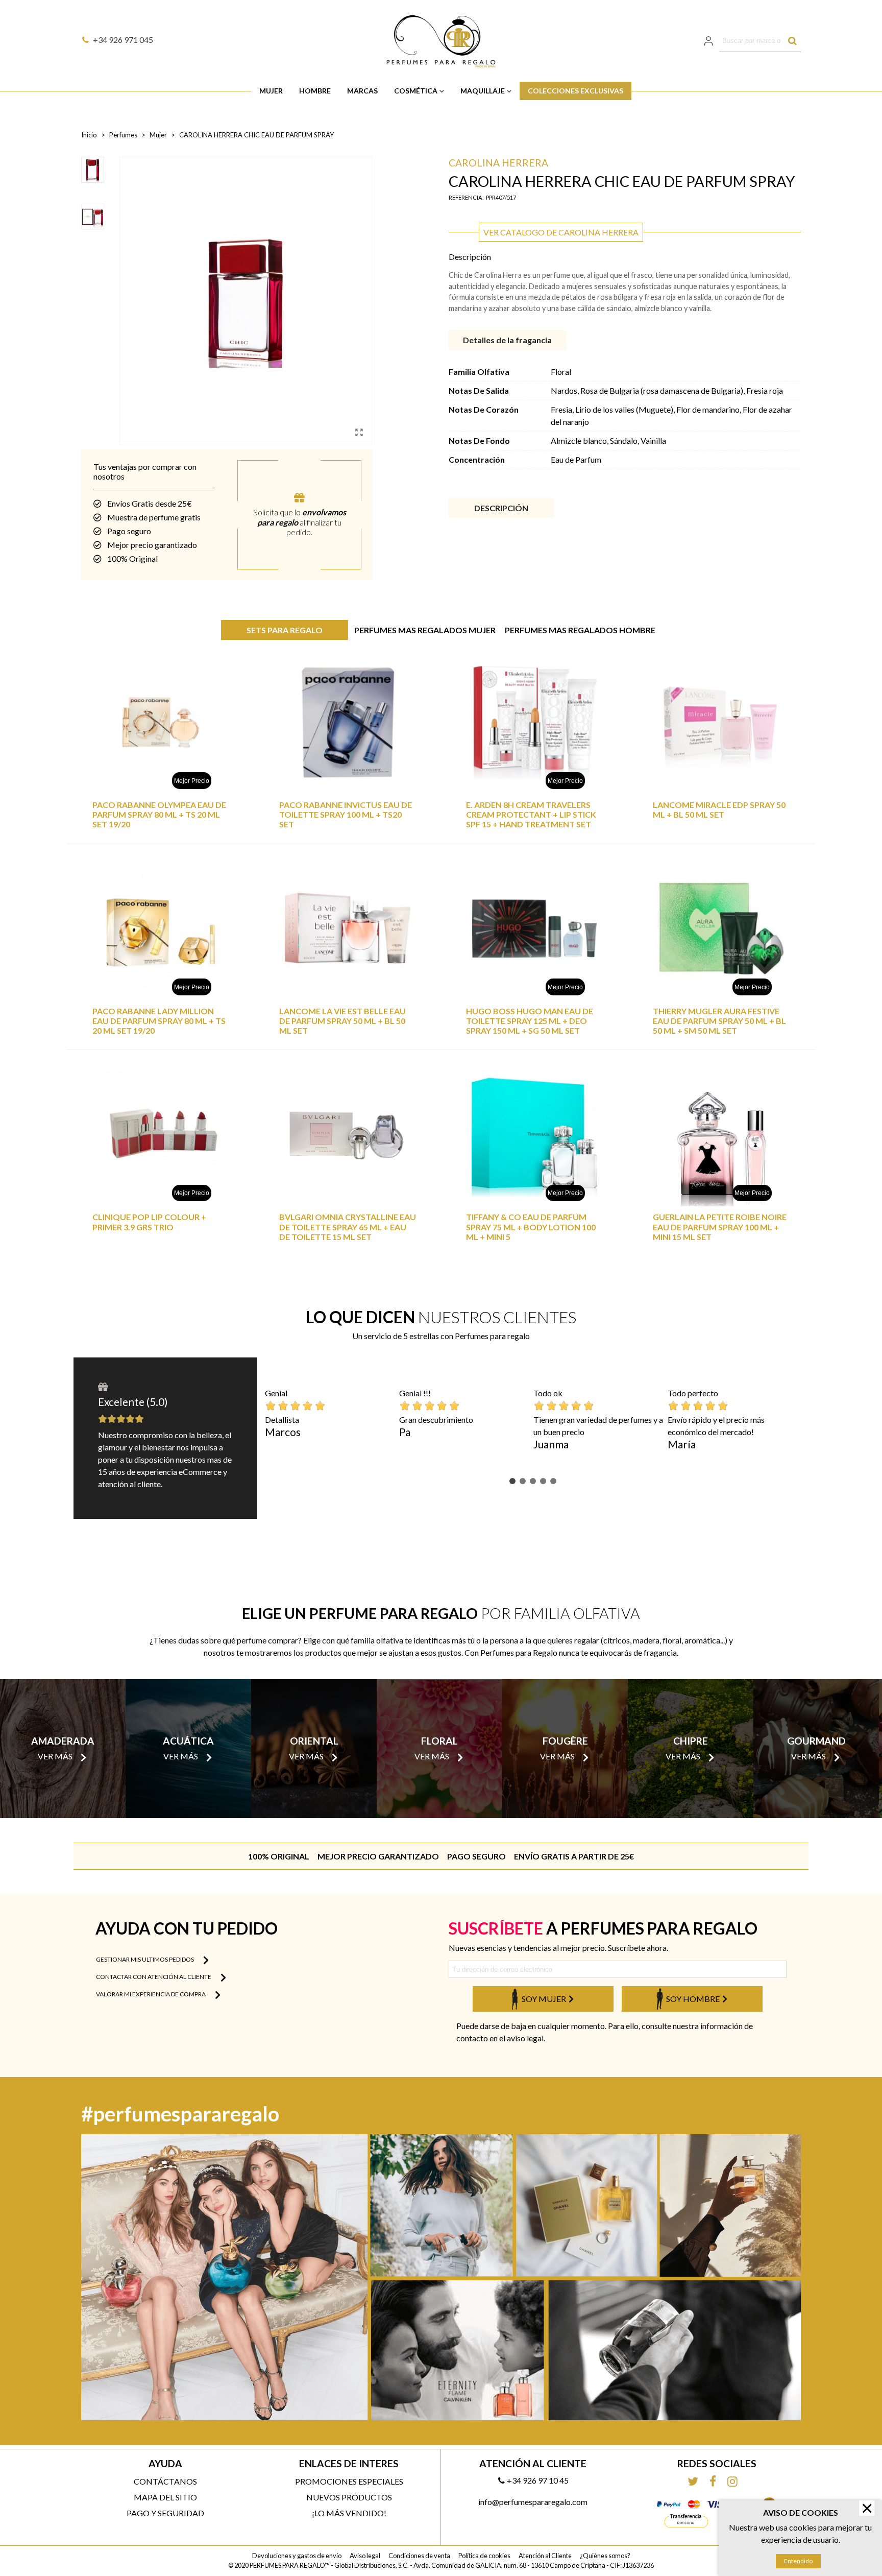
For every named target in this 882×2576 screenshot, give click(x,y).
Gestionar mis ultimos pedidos (145, 1959)
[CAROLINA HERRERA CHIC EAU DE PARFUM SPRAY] (359, 432)
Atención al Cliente (545, 2556)
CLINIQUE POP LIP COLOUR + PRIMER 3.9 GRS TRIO (149, 1222)
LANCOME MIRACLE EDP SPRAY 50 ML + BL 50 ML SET (719, 809)
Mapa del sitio (165, 2497)
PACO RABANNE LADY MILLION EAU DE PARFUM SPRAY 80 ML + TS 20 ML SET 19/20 (159, 1021)
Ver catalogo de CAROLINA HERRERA (561, 232)
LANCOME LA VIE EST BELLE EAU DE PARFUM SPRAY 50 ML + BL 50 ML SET (342, 1021)
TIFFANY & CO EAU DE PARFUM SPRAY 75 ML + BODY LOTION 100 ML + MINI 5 (531, 1226)
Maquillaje (483, 91)
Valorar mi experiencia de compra (151, 1994)
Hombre (315, 91)
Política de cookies (484, 2556)
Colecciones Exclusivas (575, 91)
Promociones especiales (349, 2481)
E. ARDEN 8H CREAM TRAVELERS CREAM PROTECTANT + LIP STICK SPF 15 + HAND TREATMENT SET (531, 814)
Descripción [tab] (501, 508)
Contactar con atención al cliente (154, 1977)
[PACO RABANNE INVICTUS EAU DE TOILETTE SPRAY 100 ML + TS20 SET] (348, 722)
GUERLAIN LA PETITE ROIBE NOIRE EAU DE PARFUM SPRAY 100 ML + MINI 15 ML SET (720, 1226)
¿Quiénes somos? (605, 2556)
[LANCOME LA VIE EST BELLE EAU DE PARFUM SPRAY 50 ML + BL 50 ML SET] (348, 929)
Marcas (362, 91)
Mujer (271, 91)
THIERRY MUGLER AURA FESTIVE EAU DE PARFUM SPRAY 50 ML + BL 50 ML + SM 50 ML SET (719, 1021)
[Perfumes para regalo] (441, 41)
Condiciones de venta (419, 2556)
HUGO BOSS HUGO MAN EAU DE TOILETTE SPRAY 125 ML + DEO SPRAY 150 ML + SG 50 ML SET (530, 1021)
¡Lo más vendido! (349, 2513)
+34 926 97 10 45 (538, 2480)
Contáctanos (165, 2481)
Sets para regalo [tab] (285, 630)
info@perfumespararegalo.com (533, 2502)
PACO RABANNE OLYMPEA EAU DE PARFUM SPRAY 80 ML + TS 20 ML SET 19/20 (159, 814)
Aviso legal (365, 2556)
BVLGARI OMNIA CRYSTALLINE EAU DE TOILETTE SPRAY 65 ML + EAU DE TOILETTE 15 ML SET (348, 1226)
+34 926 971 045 (123, 40)
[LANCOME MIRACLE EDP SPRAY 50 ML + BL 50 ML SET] (721, 722)
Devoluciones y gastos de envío (297, 2556)
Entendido (798, 2561)
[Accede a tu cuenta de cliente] (709, 41)
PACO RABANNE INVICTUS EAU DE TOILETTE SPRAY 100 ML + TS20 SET (346, 814)
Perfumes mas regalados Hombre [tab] (580, 630)
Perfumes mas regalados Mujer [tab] (425, 630)
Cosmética (416, 91)
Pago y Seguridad (165, 2513)
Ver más (55, 1756)
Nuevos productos (349, 2497)
